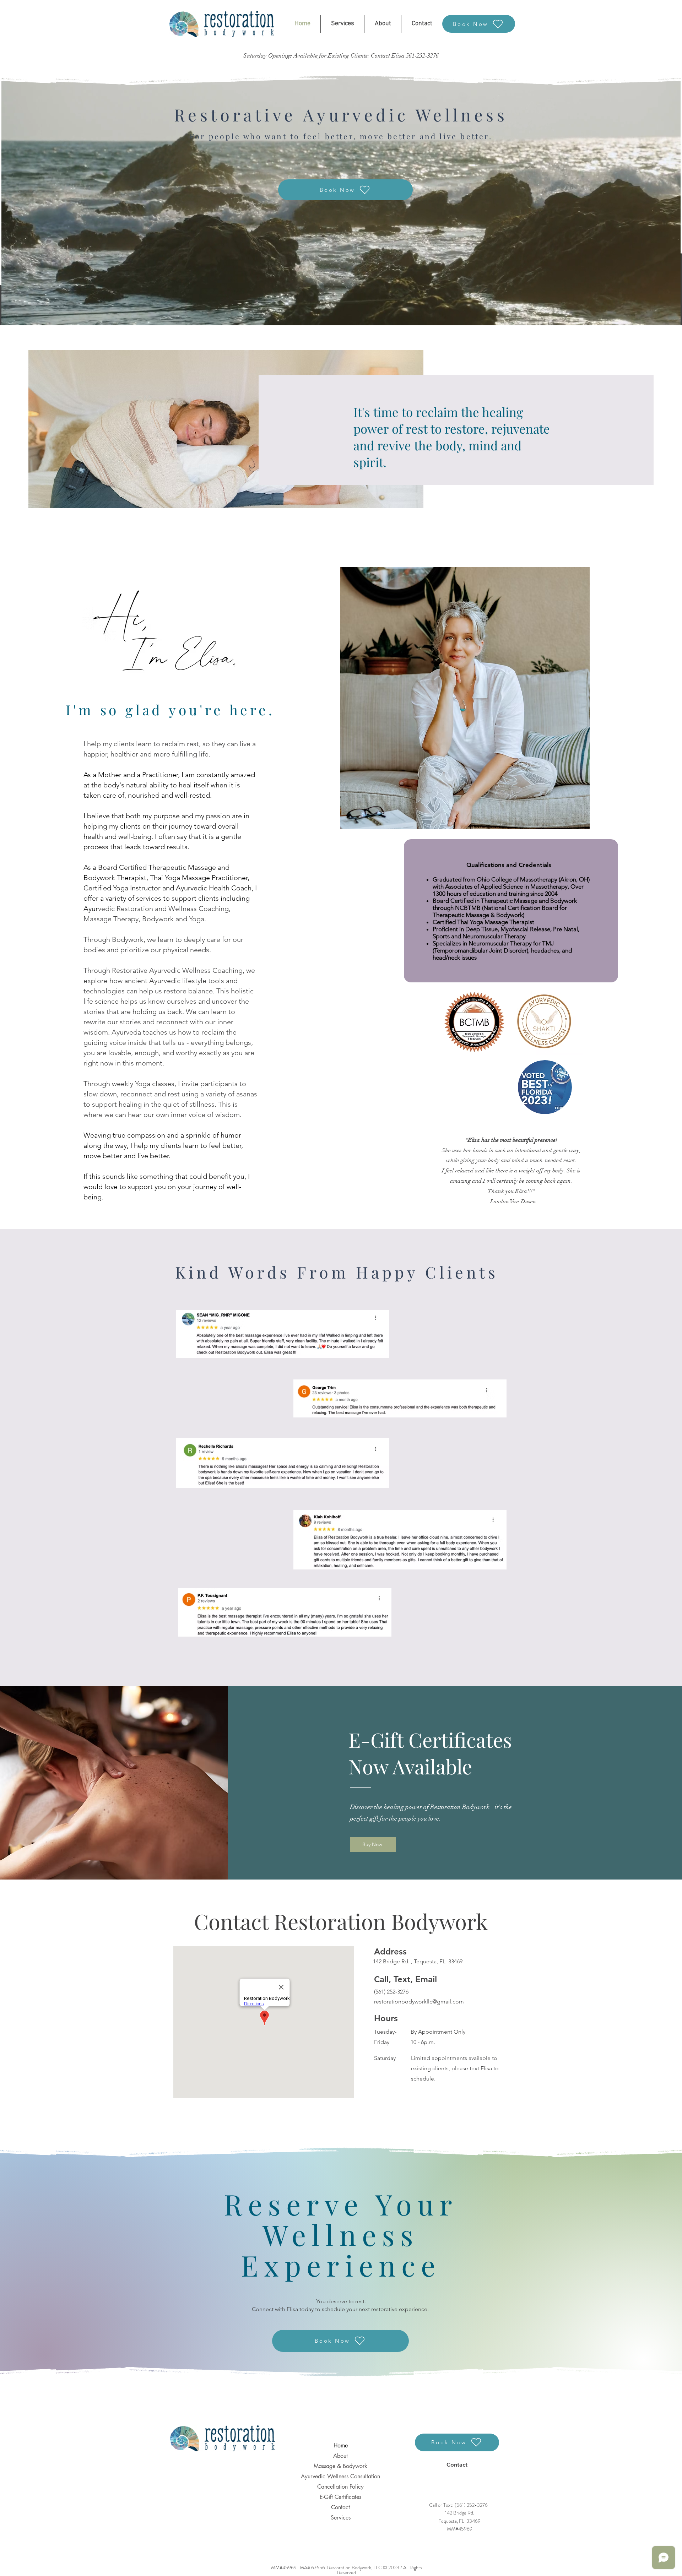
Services (341, 2518)
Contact (340, 2507)
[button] (342, 24)
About (340, 2456)
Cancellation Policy (340, 2487)
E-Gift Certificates (340, 2497)
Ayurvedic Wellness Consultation (340, 2476)
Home (341, 2445)
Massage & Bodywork (340, 2466)
